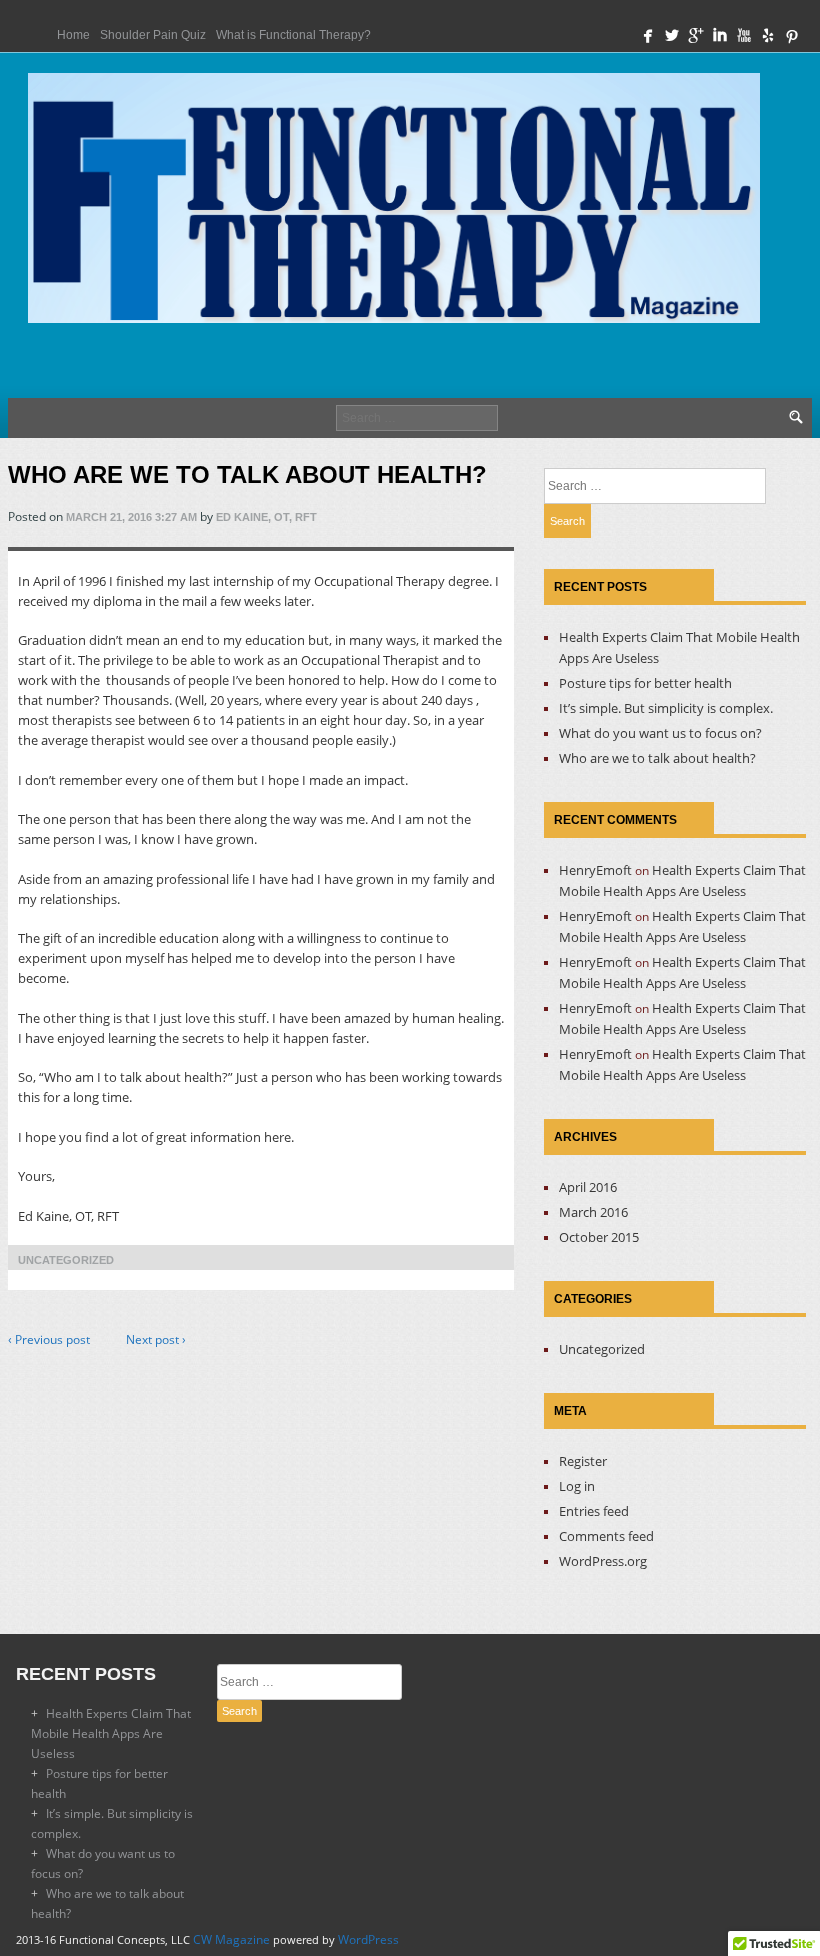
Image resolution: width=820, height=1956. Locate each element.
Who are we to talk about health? (657, 758)
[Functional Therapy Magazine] (393, 203)
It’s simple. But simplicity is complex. (666, 708)
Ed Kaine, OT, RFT (266, 517)
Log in (577, 1486)
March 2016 (593, 1212)
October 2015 (599, 1237)
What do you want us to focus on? (660, 733)
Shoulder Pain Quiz (153, 35)
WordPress (368, 1939)
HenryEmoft (595, 870)
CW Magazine (231, 1939)
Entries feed (594, 1511)
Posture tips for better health (645, 683)
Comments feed (606, 1536)
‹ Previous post (49, 1339)
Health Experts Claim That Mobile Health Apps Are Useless (111, 1733)
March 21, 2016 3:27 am (131, 517)
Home (73, 35)
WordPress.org (603, 1561)
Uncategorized (66, 1260)
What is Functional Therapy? (293, 35)
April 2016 (588, 1187)
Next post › (156, 1339)
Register (583, 1461)
